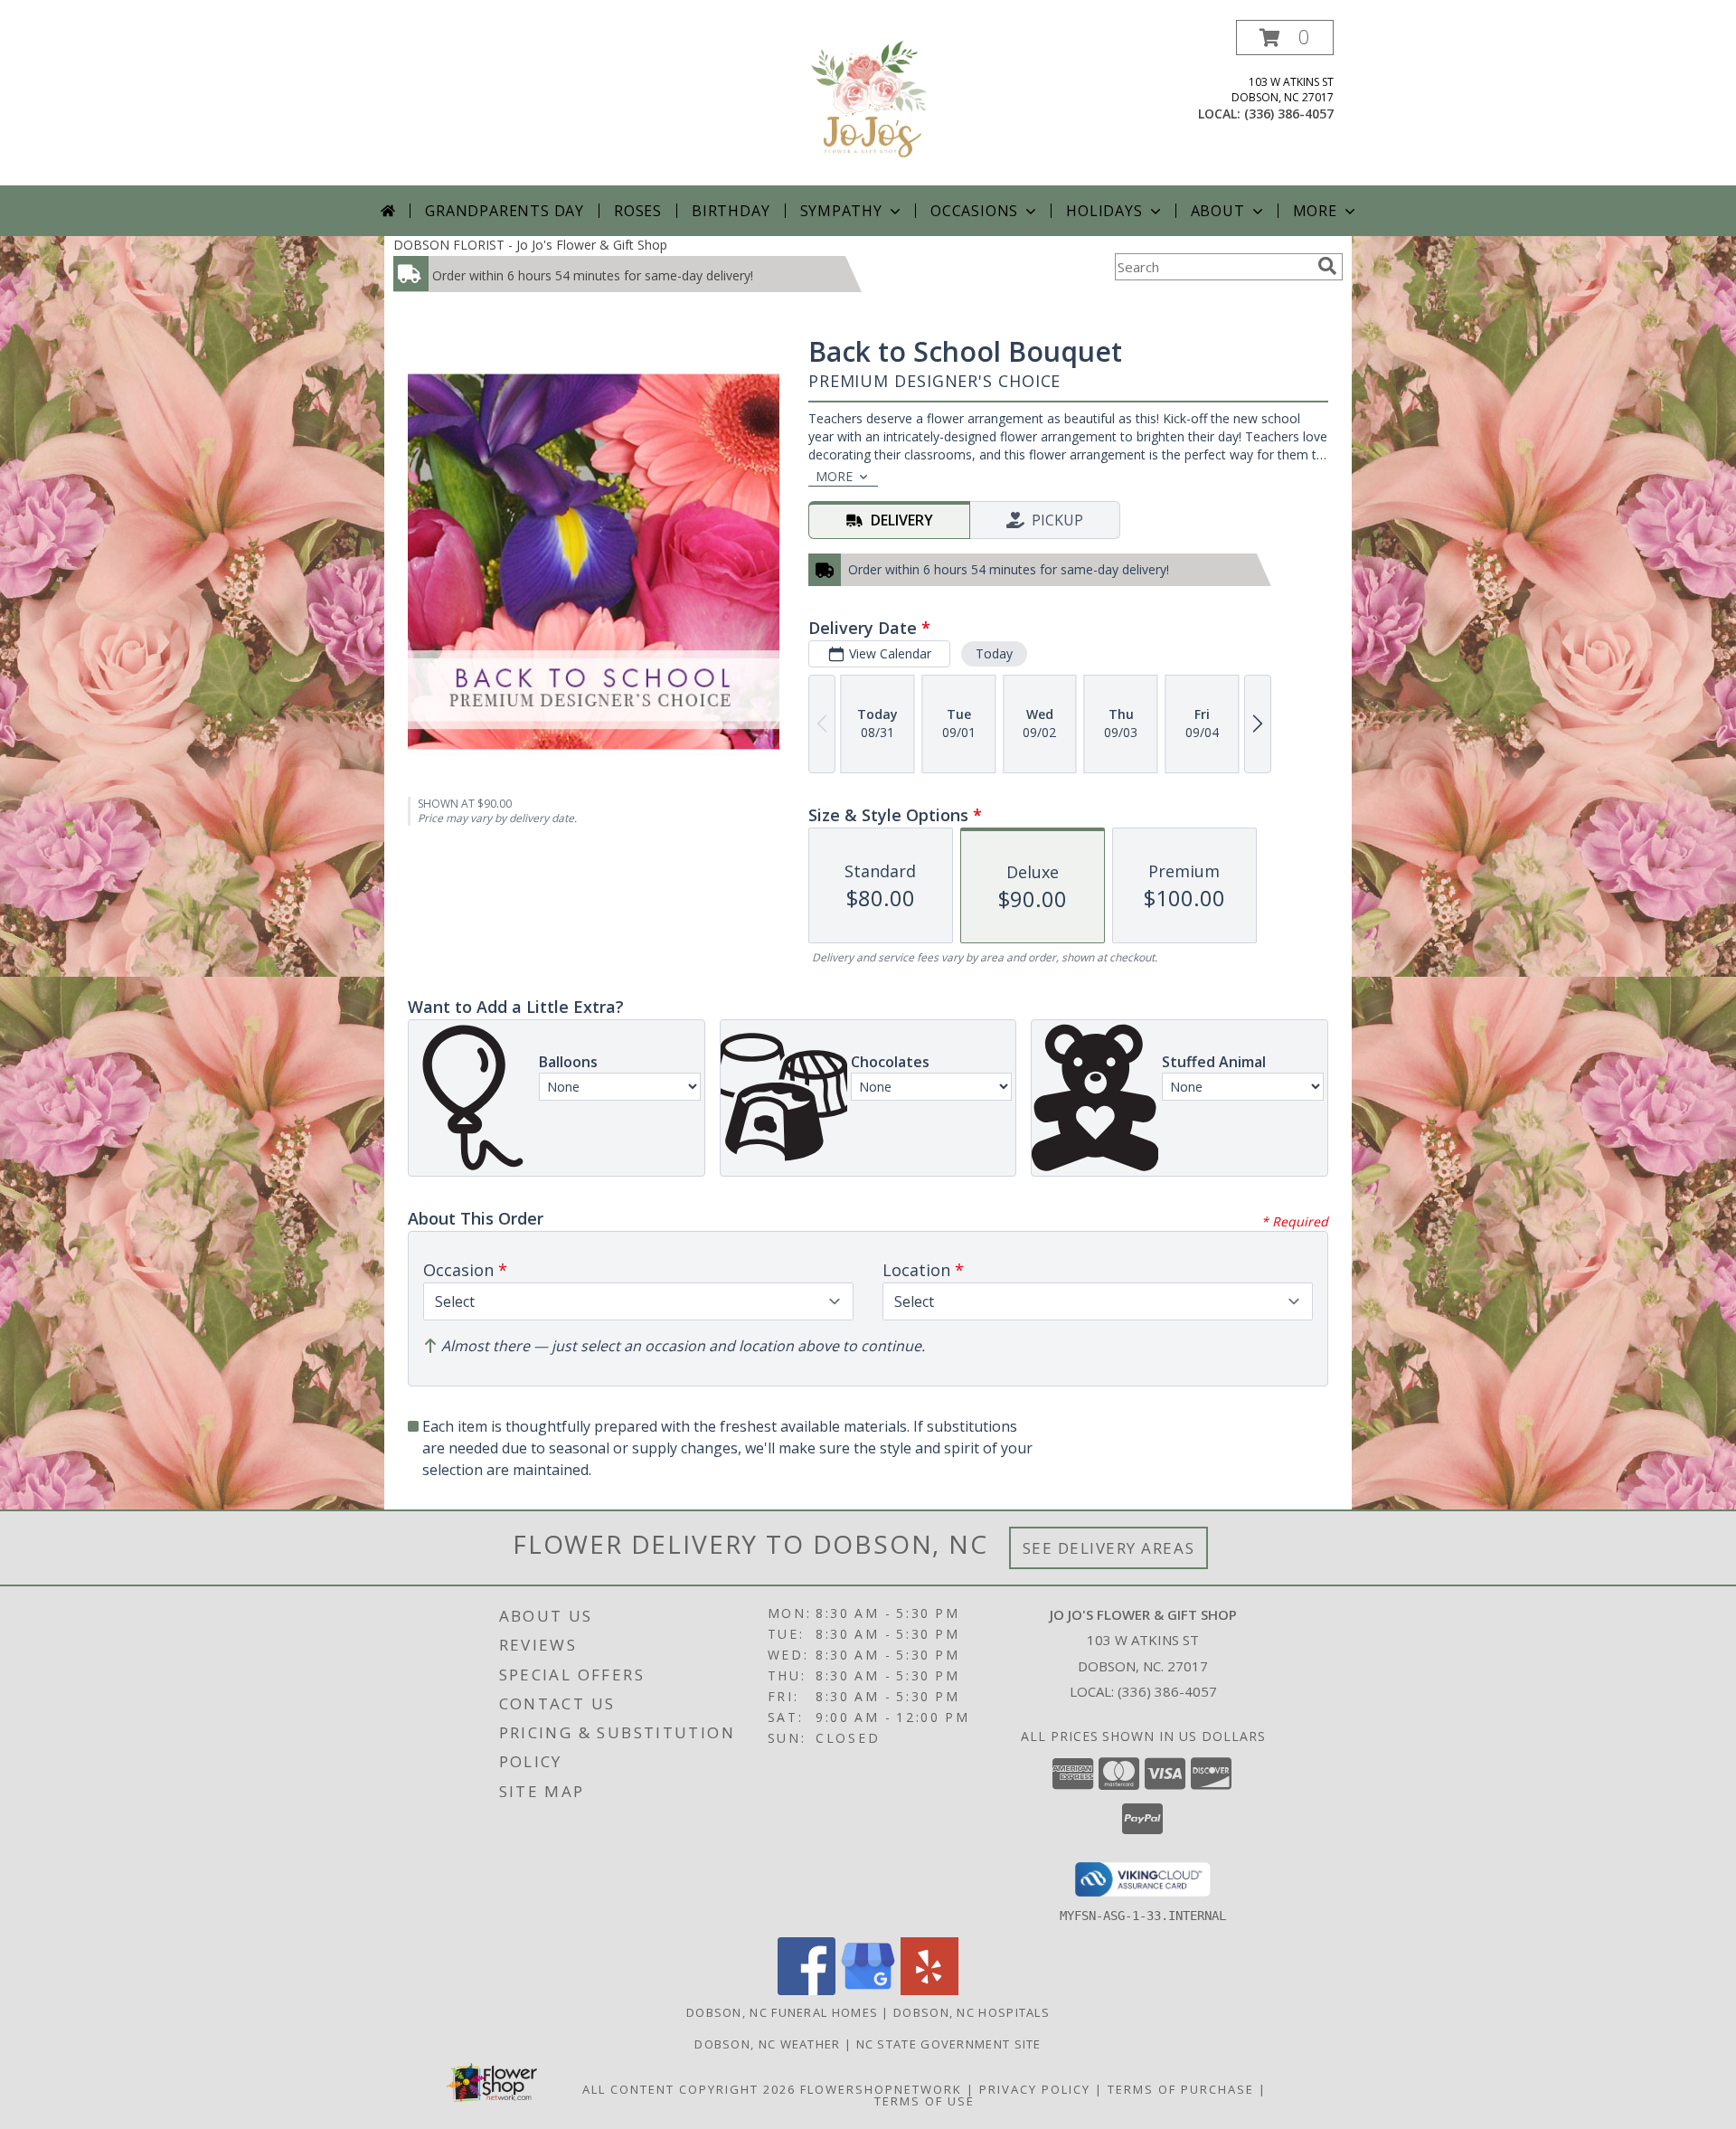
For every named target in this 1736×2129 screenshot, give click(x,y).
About (1218, 211)
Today (994, 653)
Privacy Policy (1035, 2089)
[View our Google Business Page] (868, 1990)
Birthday (731, 211)
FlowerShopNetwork (881, 2089)
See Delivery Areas (1109, 1548)
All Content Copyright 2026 (689, 2089)
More (1315, 211)
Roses (638, 211)
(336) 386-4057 (1289, 114)
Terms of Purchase (1181, 2089)
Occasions (974, 211)
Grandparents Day (505, 211)
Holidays (1104, 211)
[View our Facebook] (807, 1990)
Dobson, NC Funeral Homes (782, 2012)
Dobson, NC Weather (767, 2044)
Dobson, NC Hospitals (972, 2012)
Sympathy (841, 211)
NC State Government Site (949, 2044)
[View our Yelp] (929, 1990)
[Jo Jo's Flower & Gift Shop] (868, 103)
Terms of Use (925, 2101)
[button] (1285, 38)
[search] (1327, 266)
